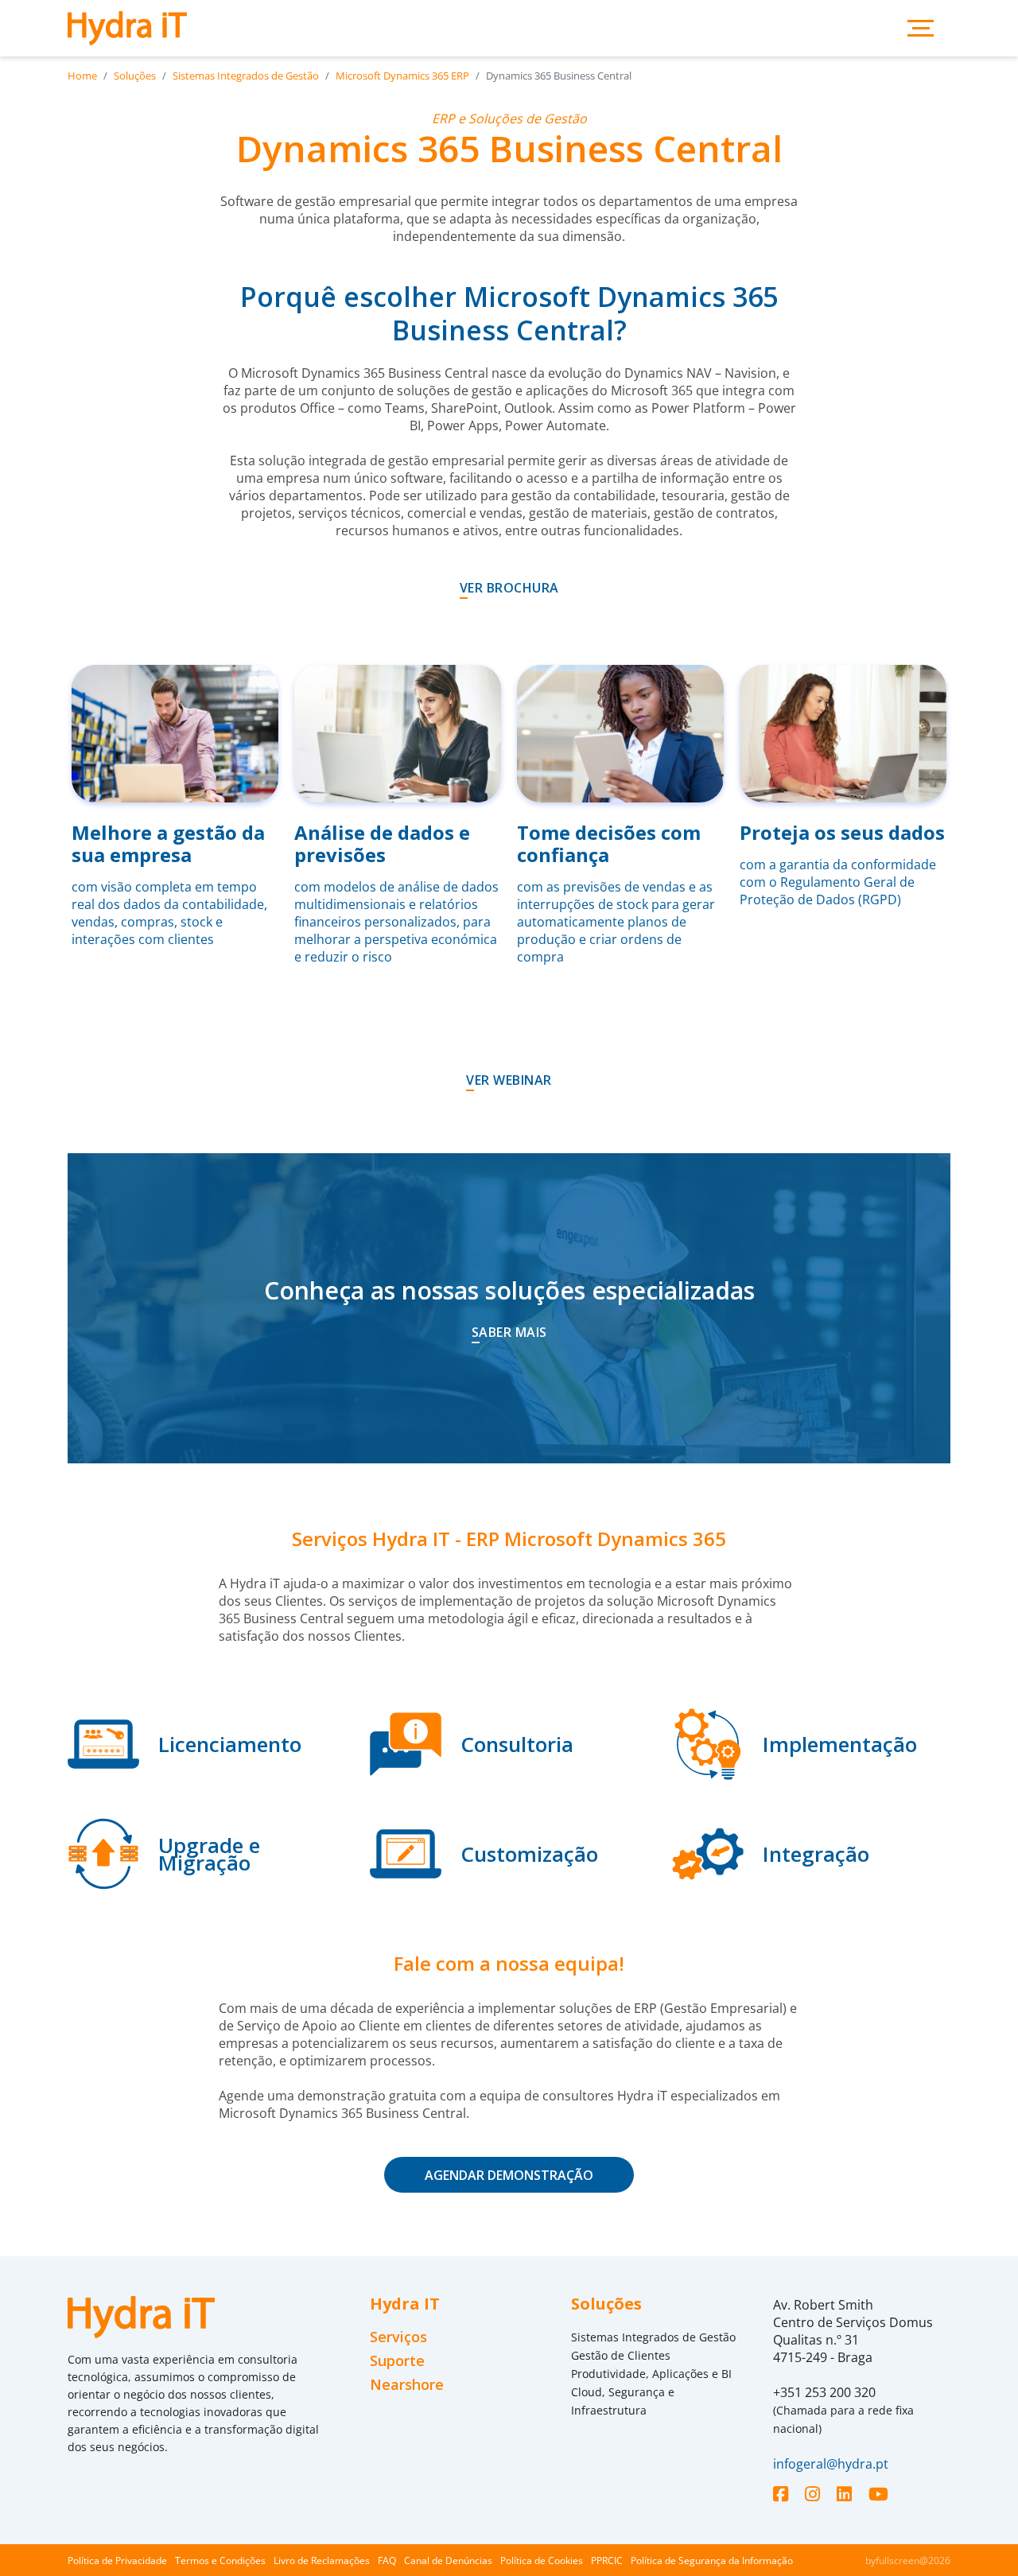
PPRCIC (607, 2560)
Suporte (397, 2361)
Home (82, 76)
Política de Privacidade (117, 2560)
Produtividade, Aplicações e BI (651, 2374)
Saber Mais (509, 1332)
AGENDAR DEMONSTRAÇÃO (509, 2175)
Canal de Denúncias (448, 2560)
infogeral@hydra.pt (831, 2464)
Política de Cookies (542, 2560)
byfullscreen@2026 (908, 2560)
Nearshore (407, 2385)
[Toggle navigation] (921, 28)
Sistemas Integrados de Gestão (246, 76)
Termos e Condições (220, 2560)
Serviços (398, 2337)
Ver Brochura (509, 588)
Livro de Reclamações (322, 2560)
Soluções (135, 76)
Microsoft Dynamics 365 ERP (402, 76)
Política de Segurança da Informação (712, 2560)
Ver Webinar (509, 1080)
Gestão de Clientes (621, 2355)
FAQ (387, 2560)
